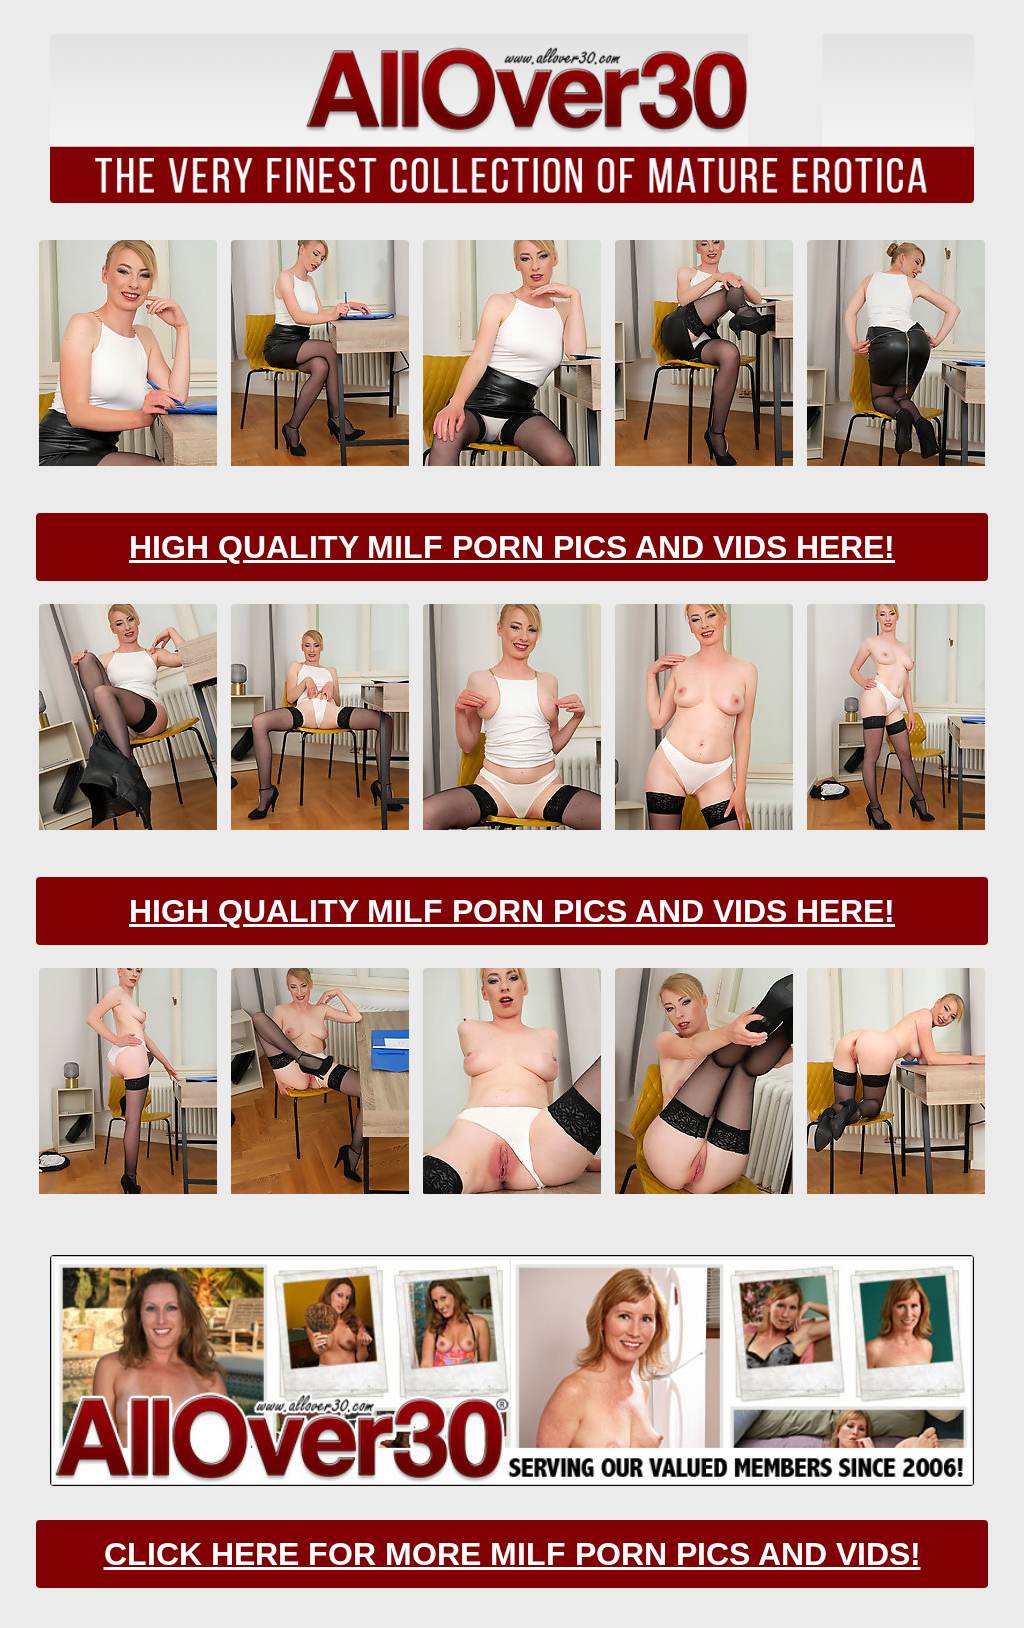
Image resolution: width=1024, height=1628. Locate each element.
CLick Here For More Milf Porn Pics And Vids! (512, 1554)
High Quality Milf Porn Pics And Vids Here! (512, 547)
